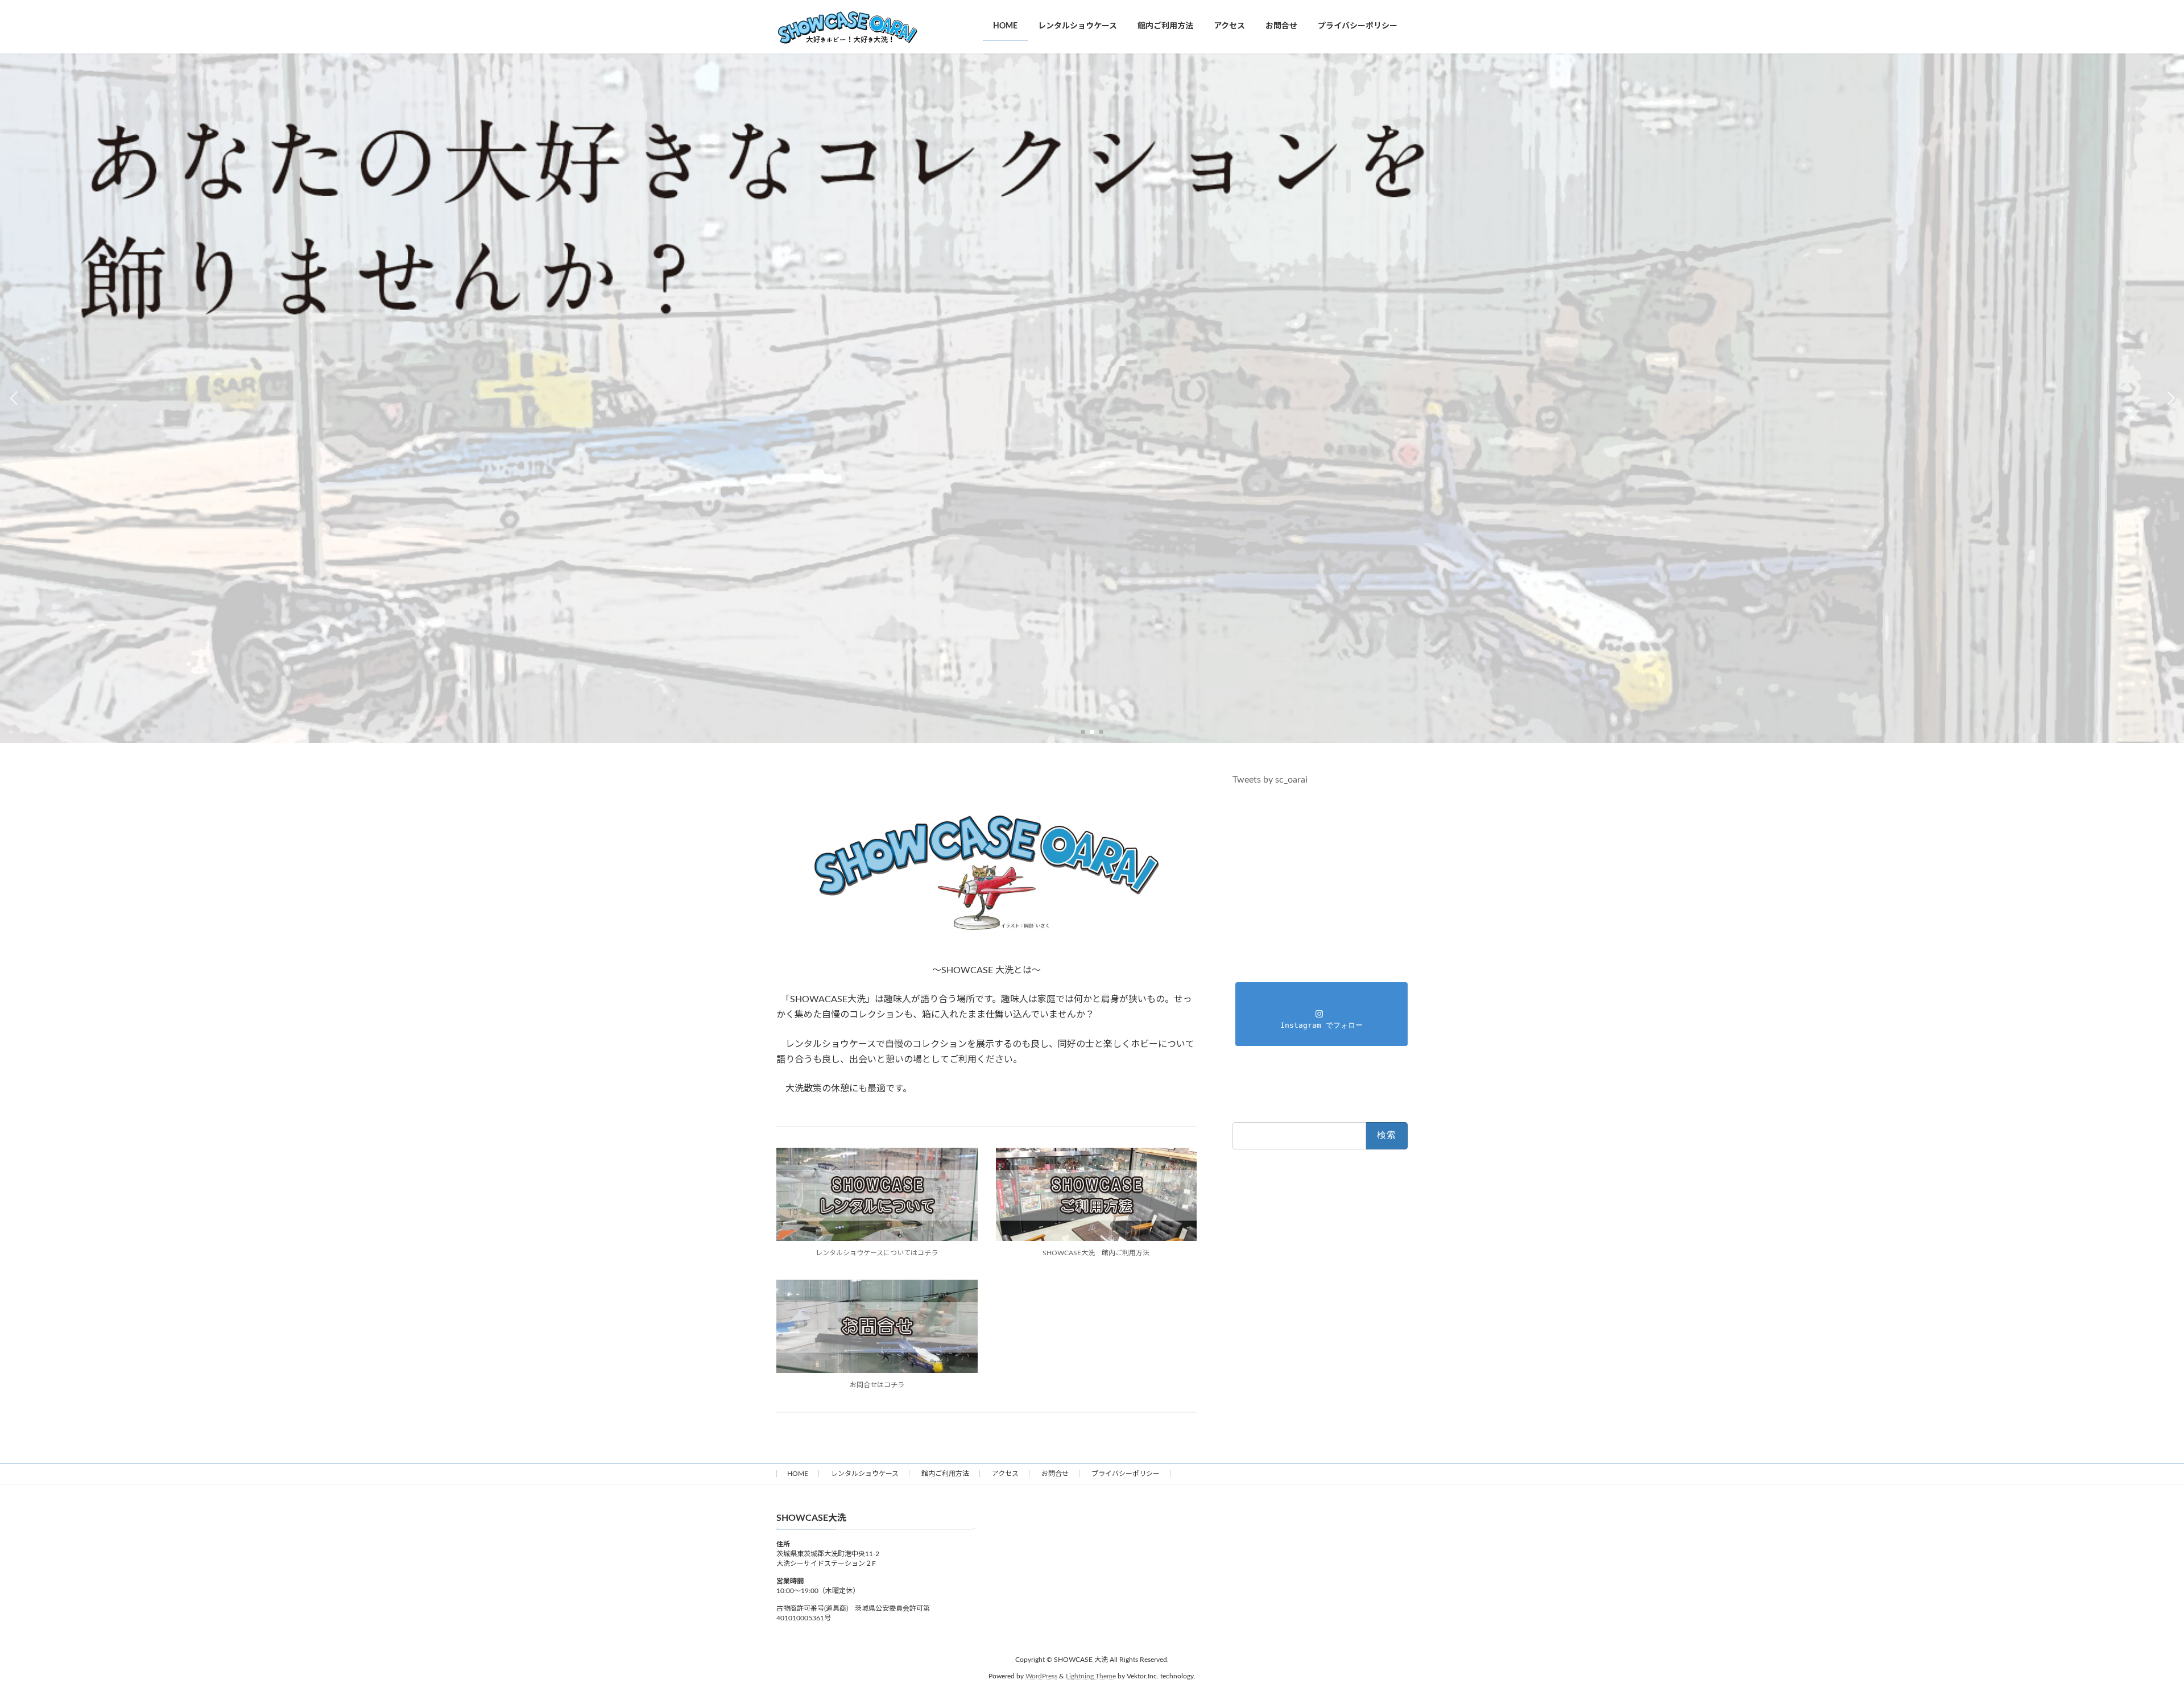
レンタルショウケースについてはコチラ (877, 1253)
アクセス (1005, 1474)
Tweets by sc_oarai (1270, 780)
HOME (798, 1474)
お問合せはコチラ (877, 1385)
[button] (1083, 732)
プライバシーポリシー (1126, 1474)
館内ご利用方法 (945, 1474)
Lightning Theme (1091, 1676)
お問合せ (1055, 1474)
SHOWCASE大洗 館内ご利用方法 (1096, 1253)
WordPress (1041, 1676)
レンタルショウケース (865, 1474)
